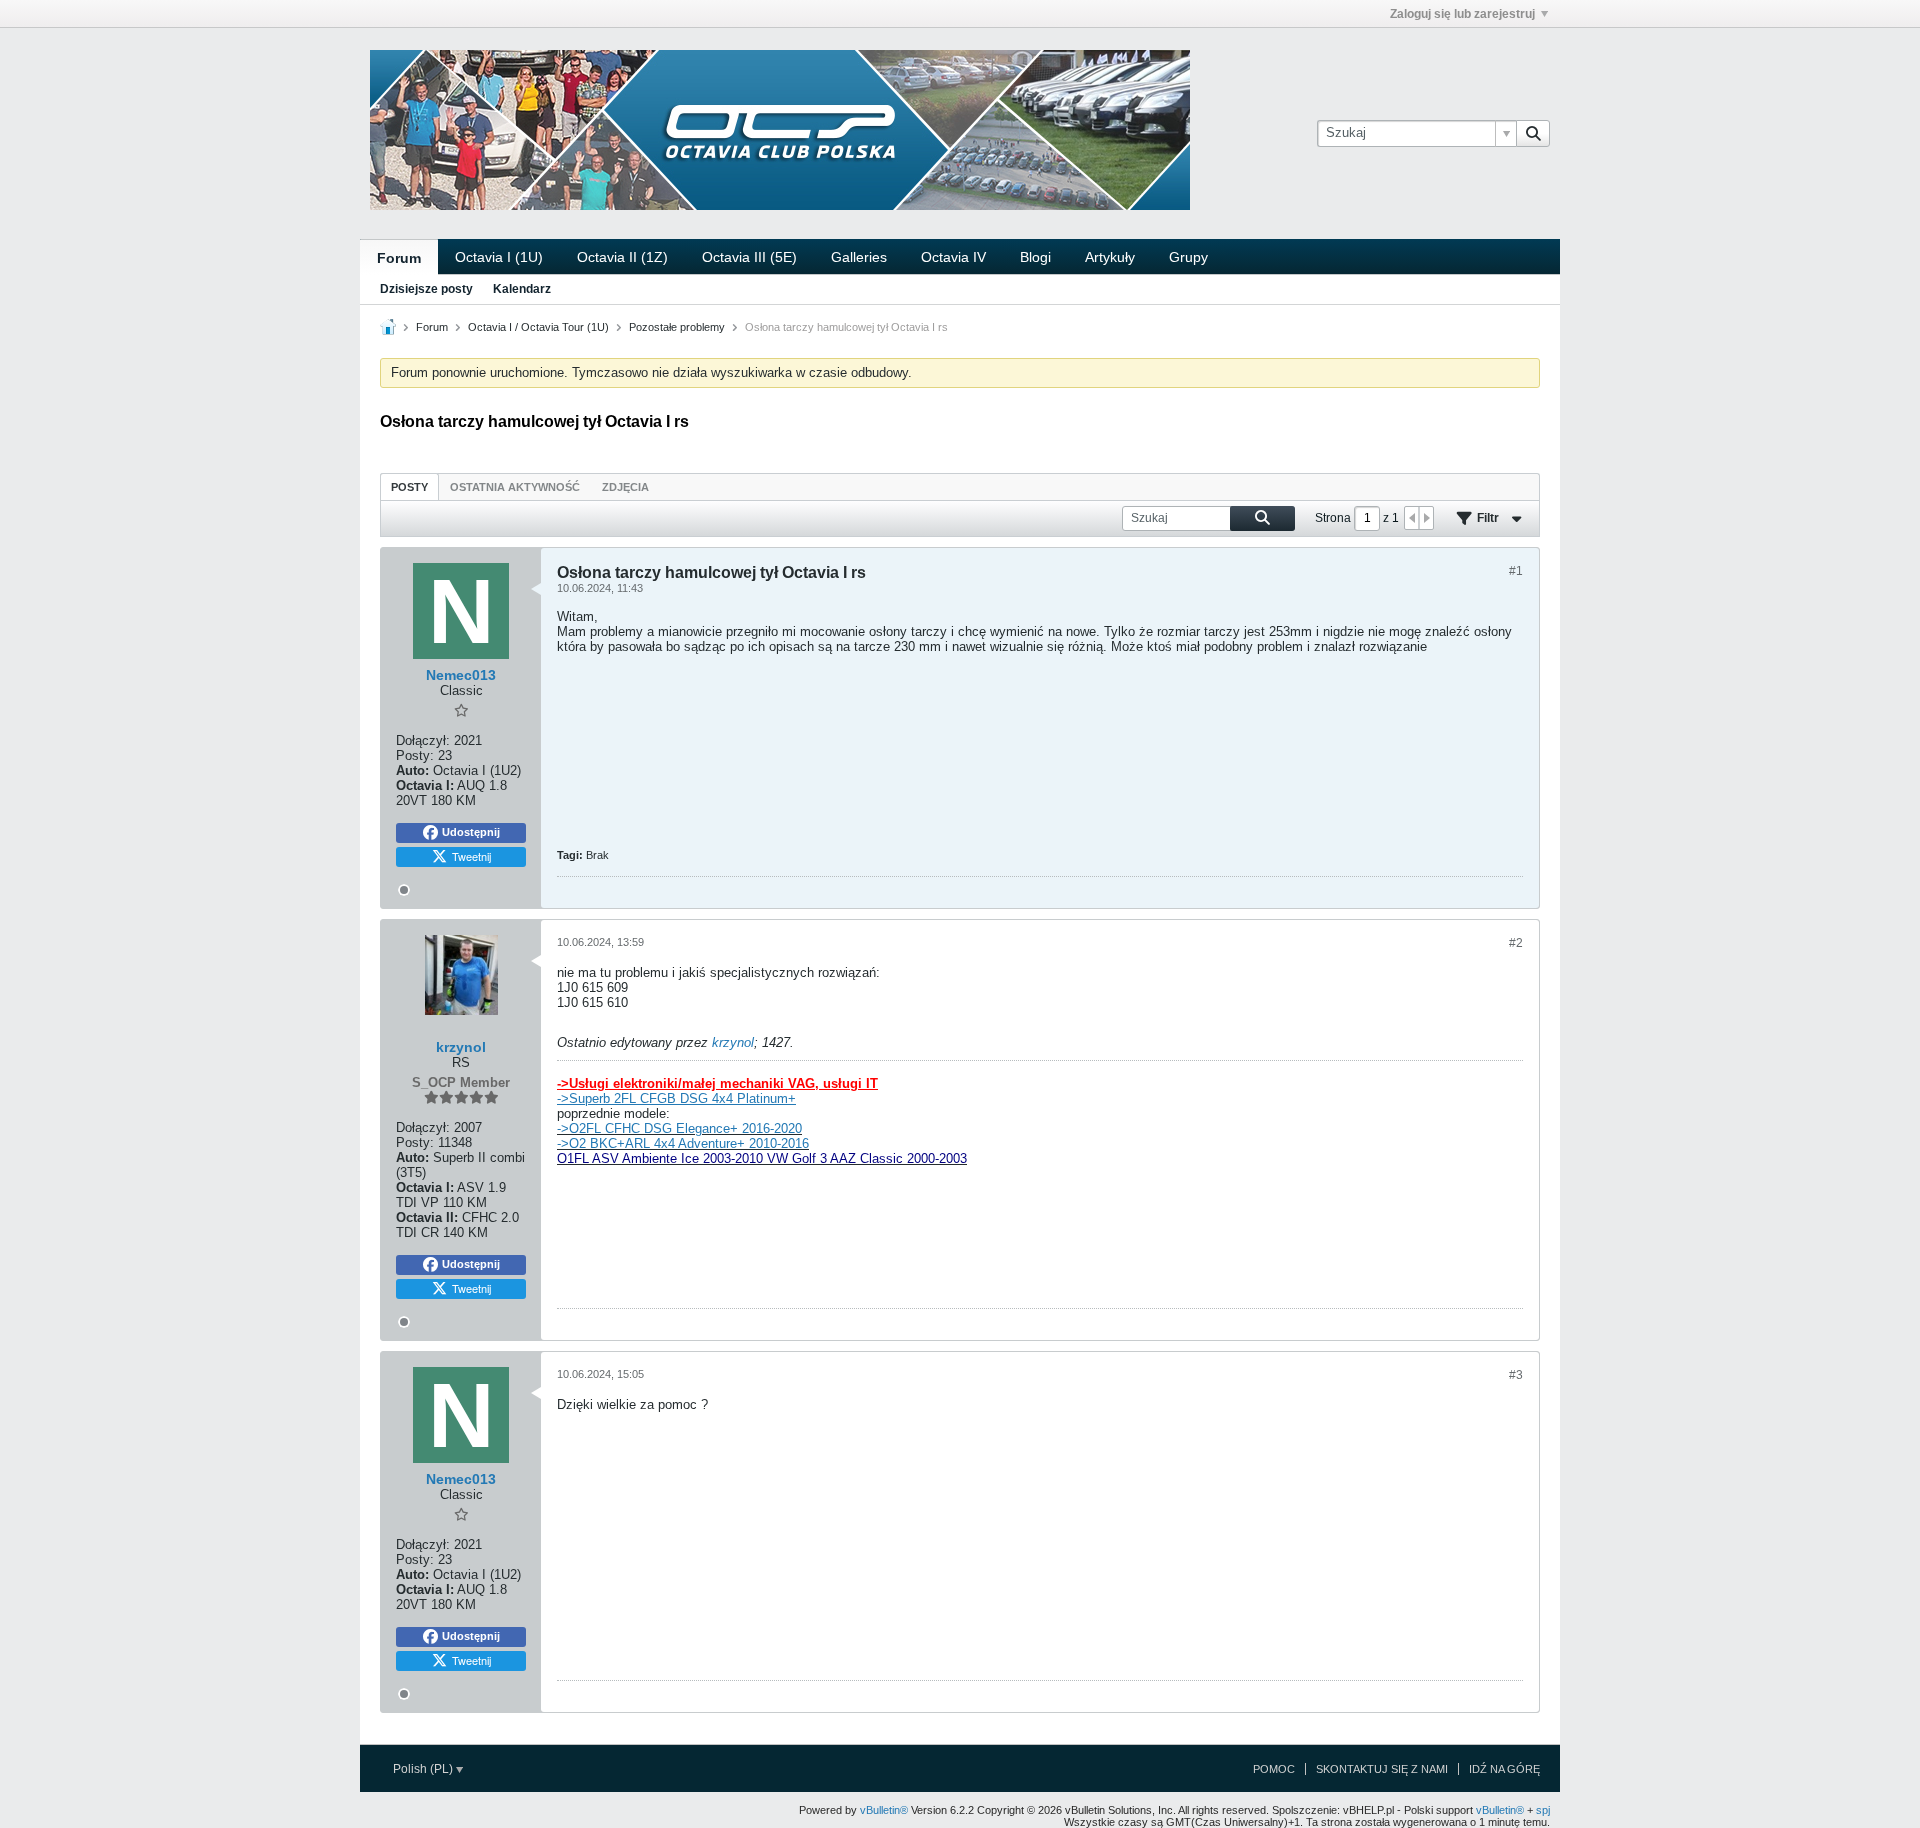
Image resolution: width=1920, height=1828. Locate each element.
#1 (1516, 571)
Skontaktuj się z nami (1382, 1769)
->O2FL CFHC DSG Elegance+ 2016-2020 (679, 1128)
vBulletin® (884, 1810)
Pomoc (1274, 1769)
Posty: (415, 755)
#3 (1516, 1375)
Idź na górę (1504, 1769)
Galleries (859, 257)
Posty (409, 487)
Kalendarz (522, 289)
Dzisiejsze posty (426, 289)
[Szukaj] (1533, 133)
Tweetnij (471, 856)
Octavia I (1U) (499, 257)
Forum (399, 258)
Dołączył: (423, 740)
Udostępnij (471, 832)
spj (1543, 1810)
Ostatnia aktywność (515, 487)
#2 (1516, 943)
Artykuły (1110, 257)
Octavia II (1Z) (622, 257)
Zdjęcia (625, 487)
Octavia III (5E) (749, 257)
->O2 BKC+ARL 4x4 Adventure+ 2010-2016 (683, 1143)
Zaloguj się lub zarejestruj (1462, 14)
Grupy (1188, 257)
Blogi (1035, 257)
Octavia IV (953, 257)
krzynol (733, 1042)
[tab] (409, 486)
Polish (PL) (424, 1769)
